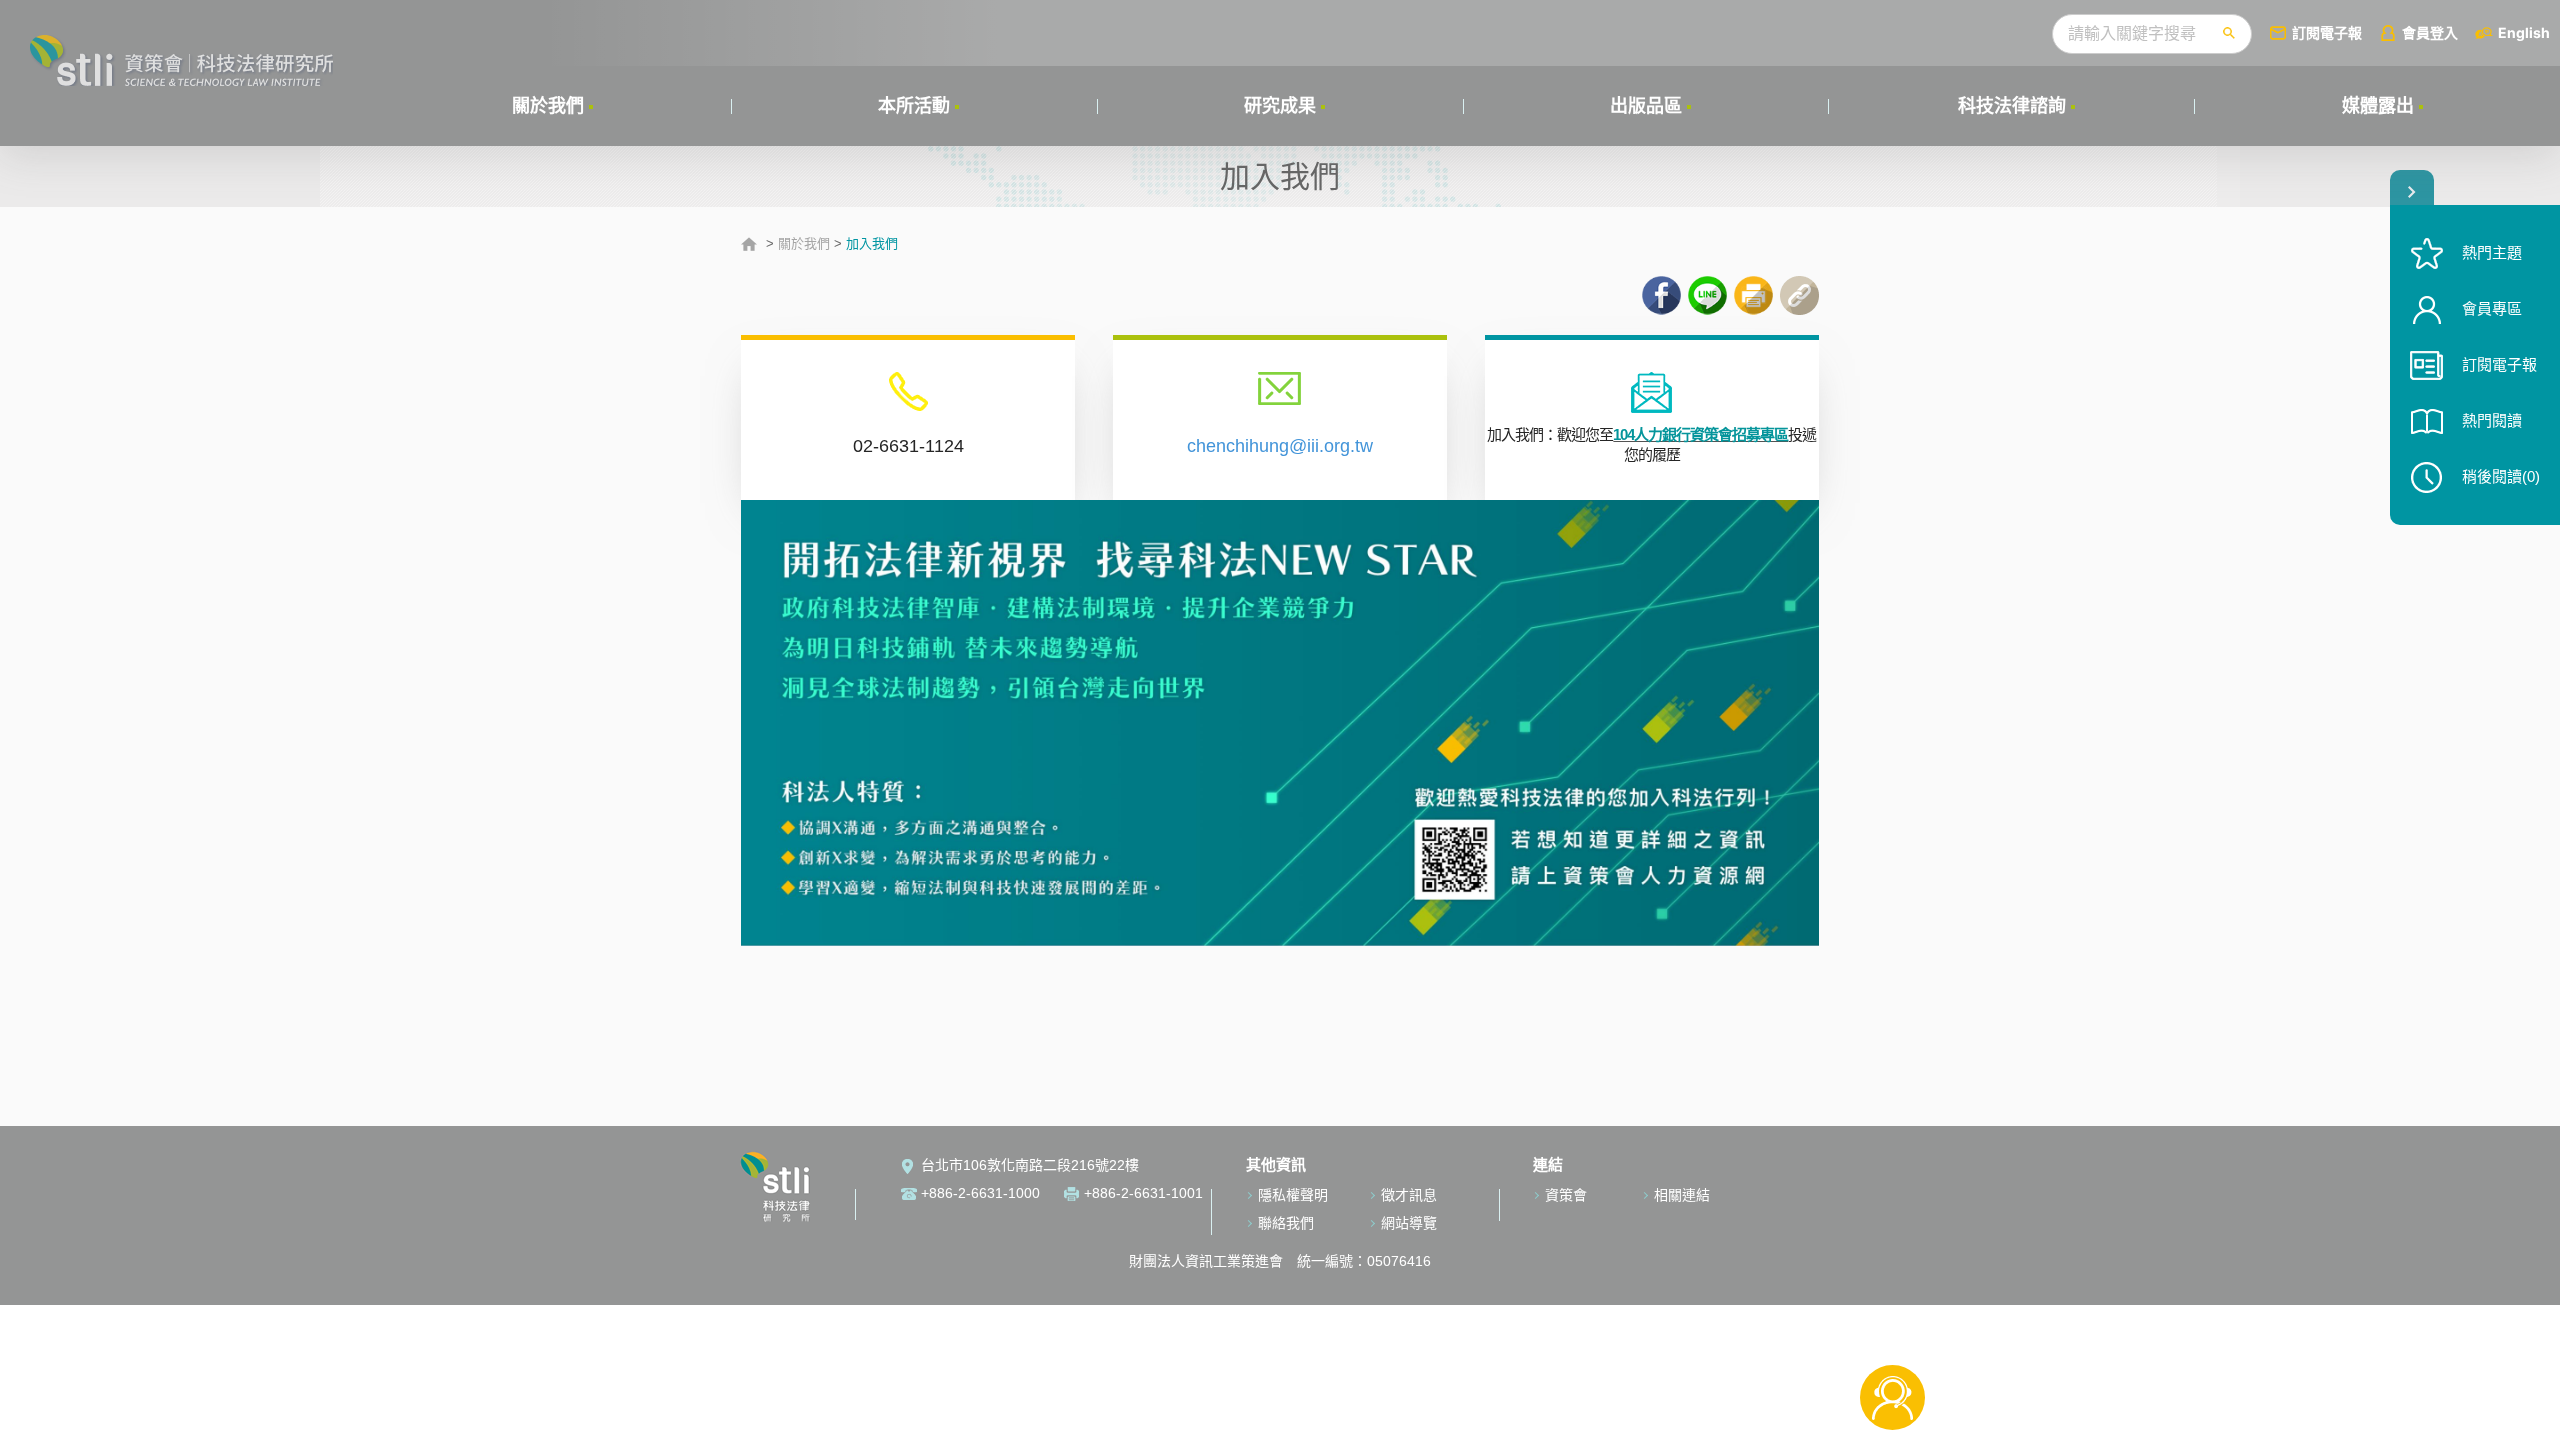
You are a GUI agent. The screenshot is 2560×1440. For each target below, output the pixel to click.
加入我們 (872, 244)
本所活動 (914, 106)
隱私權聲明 (1293, 1195)
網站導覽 (1409, 1223)
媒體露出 (2378, 106)
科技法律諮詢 (2012, 106)
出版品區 (1646, 106)
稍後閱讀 (2501, 476)
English (2524, 32)
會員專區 (2492, 308)
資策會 (1566, 1195)
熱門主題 (2492, 252)
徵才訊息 (1409, 1195)
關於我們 (548, 106)
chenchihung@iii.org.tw (1280, 446)
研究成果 (1280, 106)
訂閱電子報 (2327, 32)
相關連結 (1682, 1195)
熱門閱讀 (2492, 420)
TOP (1892, 1331)
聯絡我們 (1286, 1223)
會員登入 (2430, 32)
